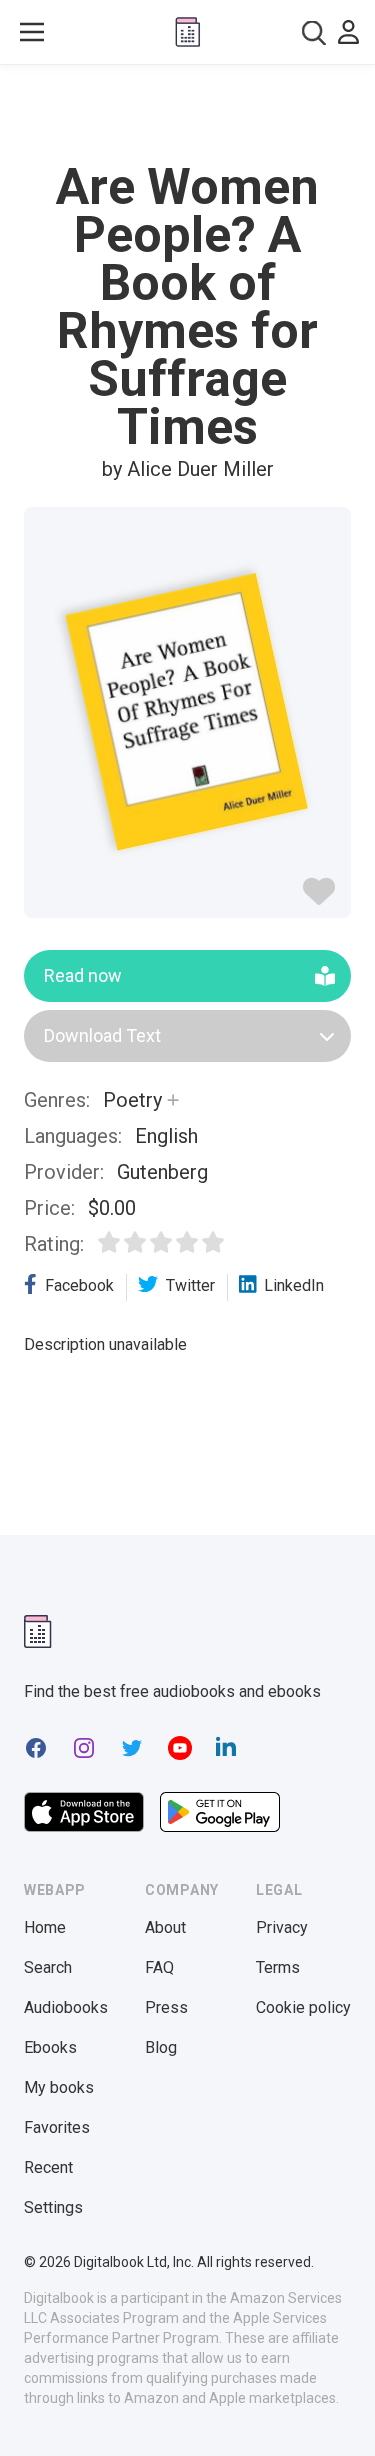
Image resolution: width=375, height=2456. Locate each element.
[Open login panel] (348, 32)
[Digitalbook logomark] (38, 1631)
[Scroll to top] (339, 2412)
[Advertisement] (188, 114)
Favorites (57, 2127)
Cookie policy (303, 2007)
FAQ (159, 1967)
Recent (48, 2167)
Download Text (102, 1035)
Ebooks (50, 2047)
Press (166, 2007)
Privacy (282, 1927)
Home (45, 1927)
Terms (278, 1967)
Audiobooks (66, 2007)
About (165, 1927)
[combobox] (314, 32)
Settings (53, 2207)
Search (48, 1967)
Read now (83, 975)
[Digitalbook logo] (188, 32)
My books (59, 2087)
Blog (161, 2047)
